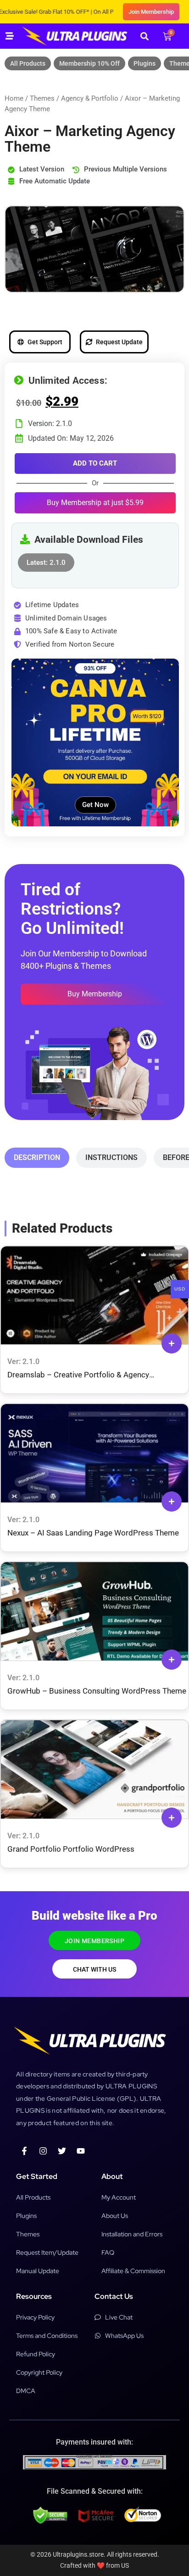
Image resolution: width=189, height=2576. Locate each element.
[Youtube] (81, 2151)
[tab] (37, 1158)
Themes (42, 98)
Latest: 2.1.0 (46, 560)
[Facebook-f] (24, 2151)
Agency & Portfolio (90, 98)
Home (14, 98)
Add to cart (95, 463)
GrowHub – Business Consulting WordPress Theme (97, 1691)
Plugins (145, 63)
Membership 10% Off (89, 63)
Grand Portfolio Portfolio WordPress (71, 1849)
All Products (28, 63)
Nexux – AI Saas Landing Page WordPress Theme (93, 1533)
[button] (144, 36)
